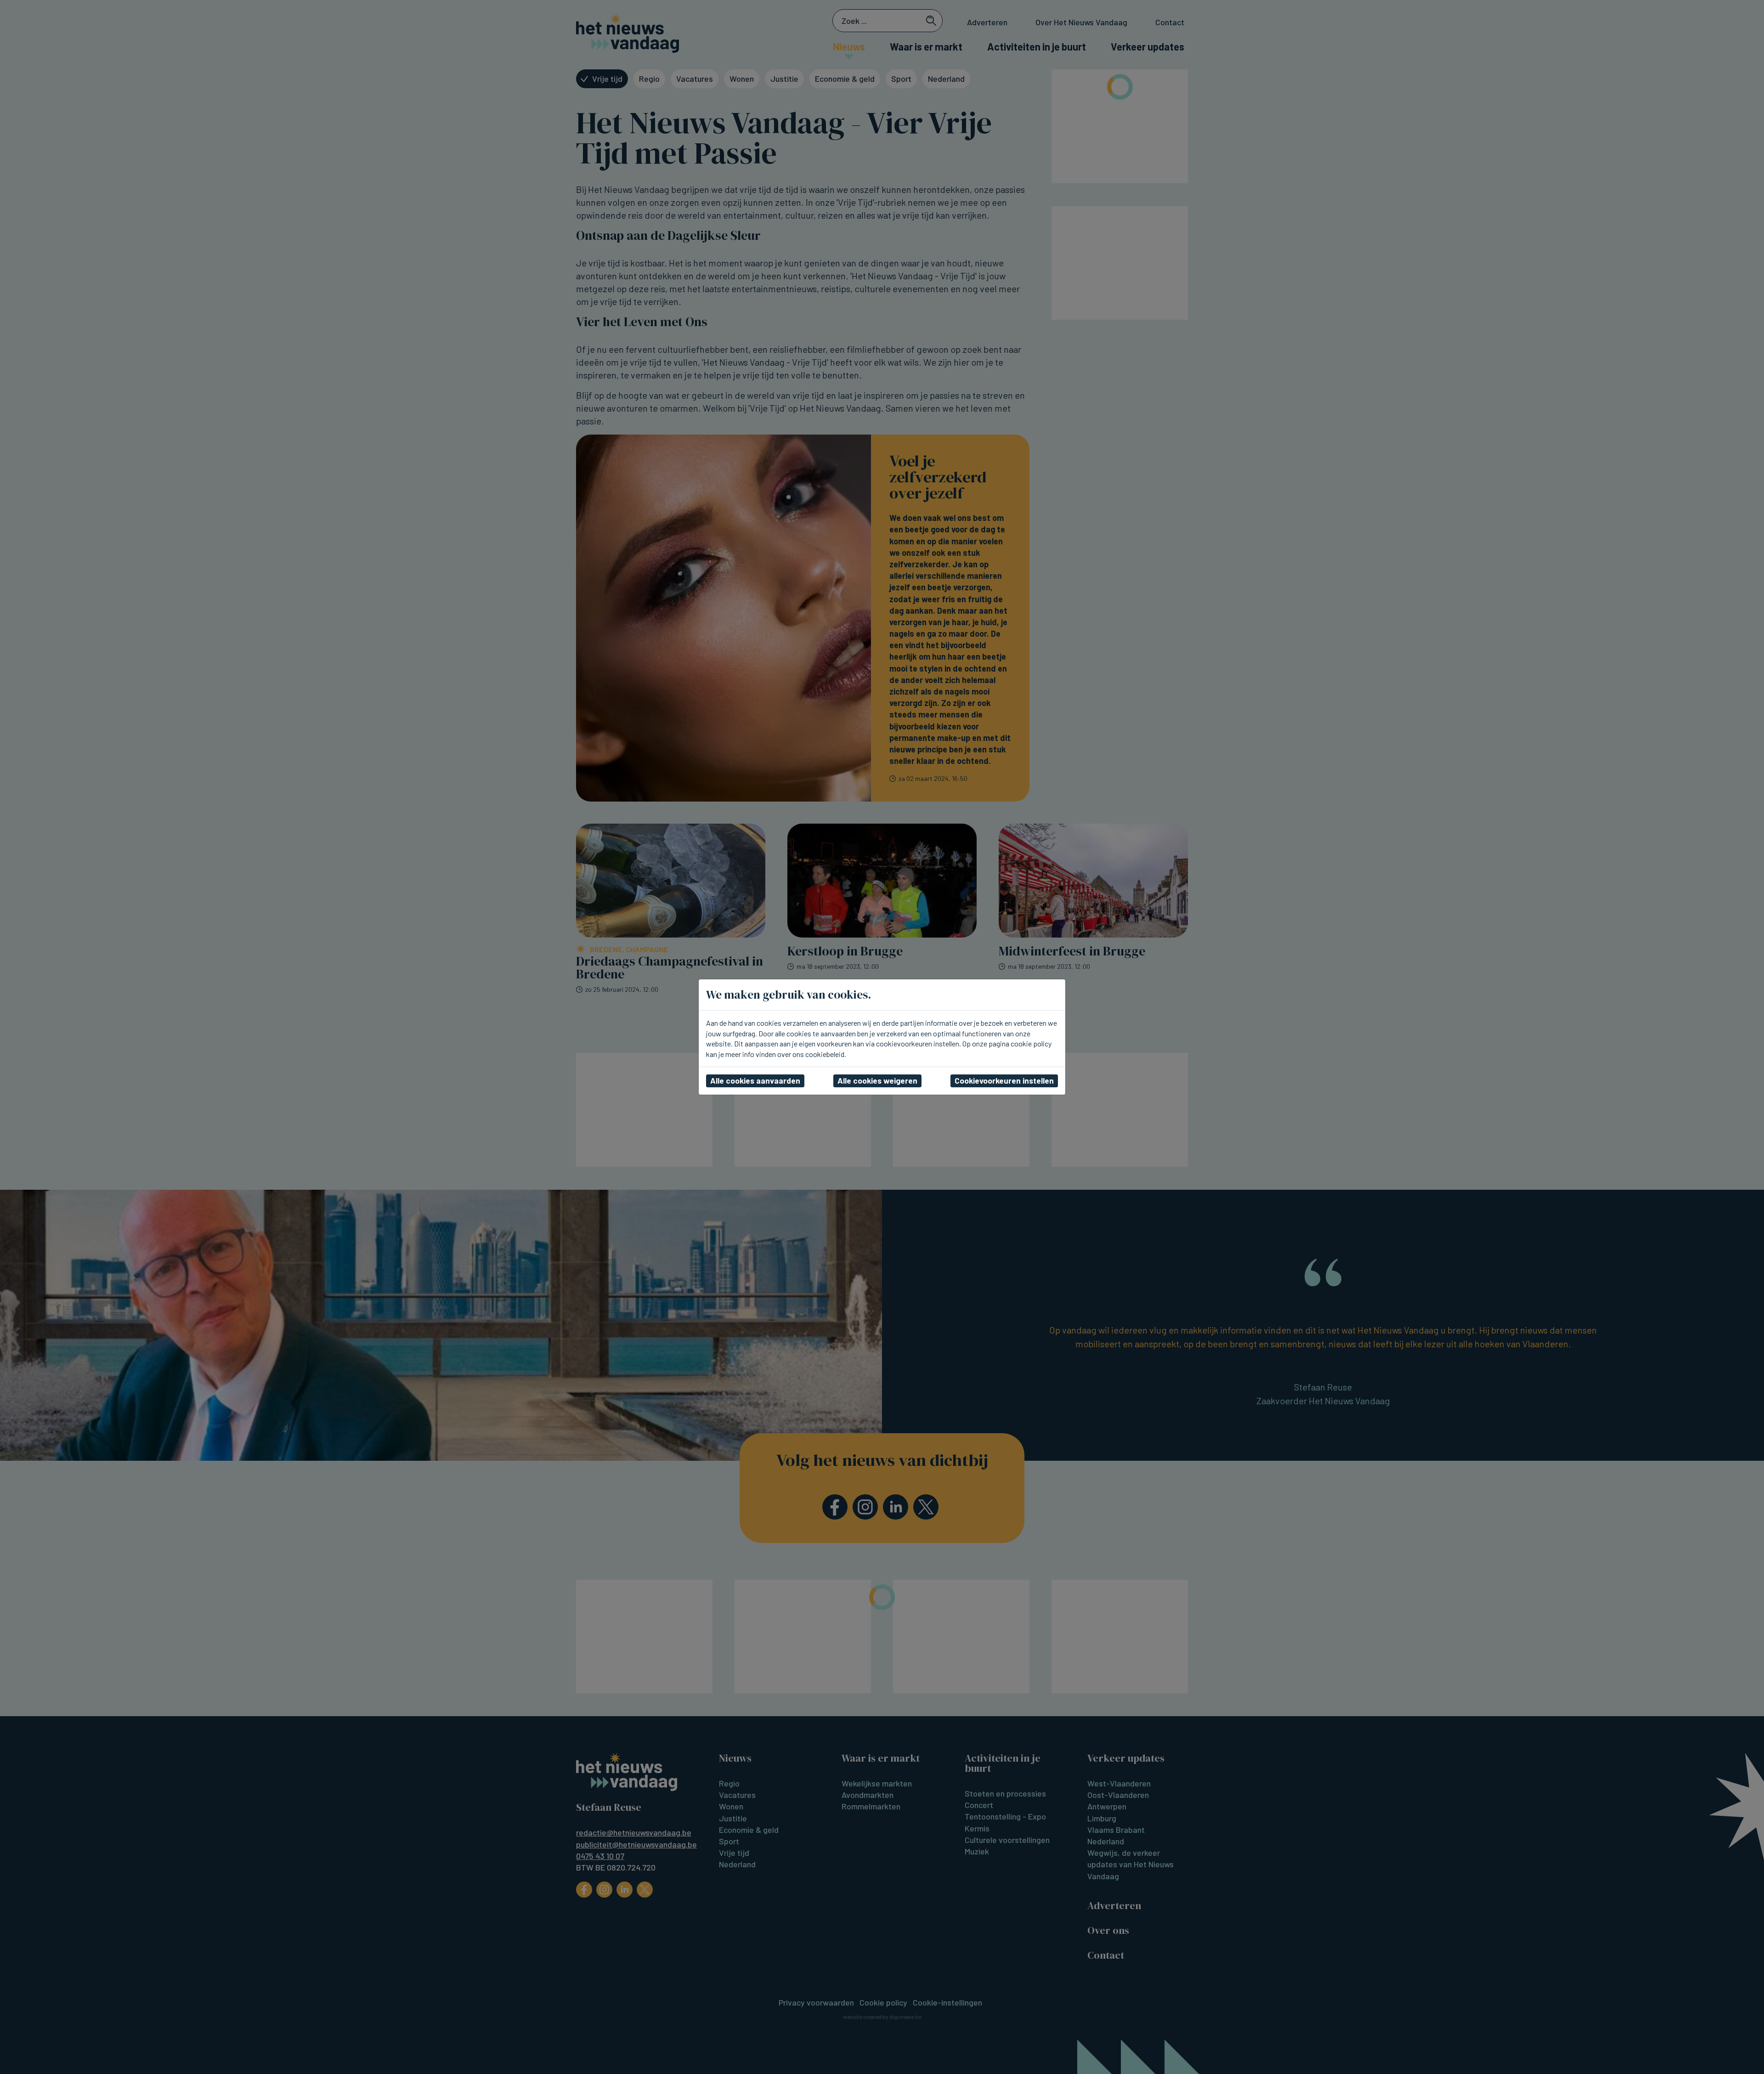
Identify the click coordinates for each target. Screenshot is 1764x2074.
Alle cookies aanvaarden (755, 1080)
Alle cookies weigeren (877, 1080)
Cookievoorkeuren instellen (1004, 1080)
